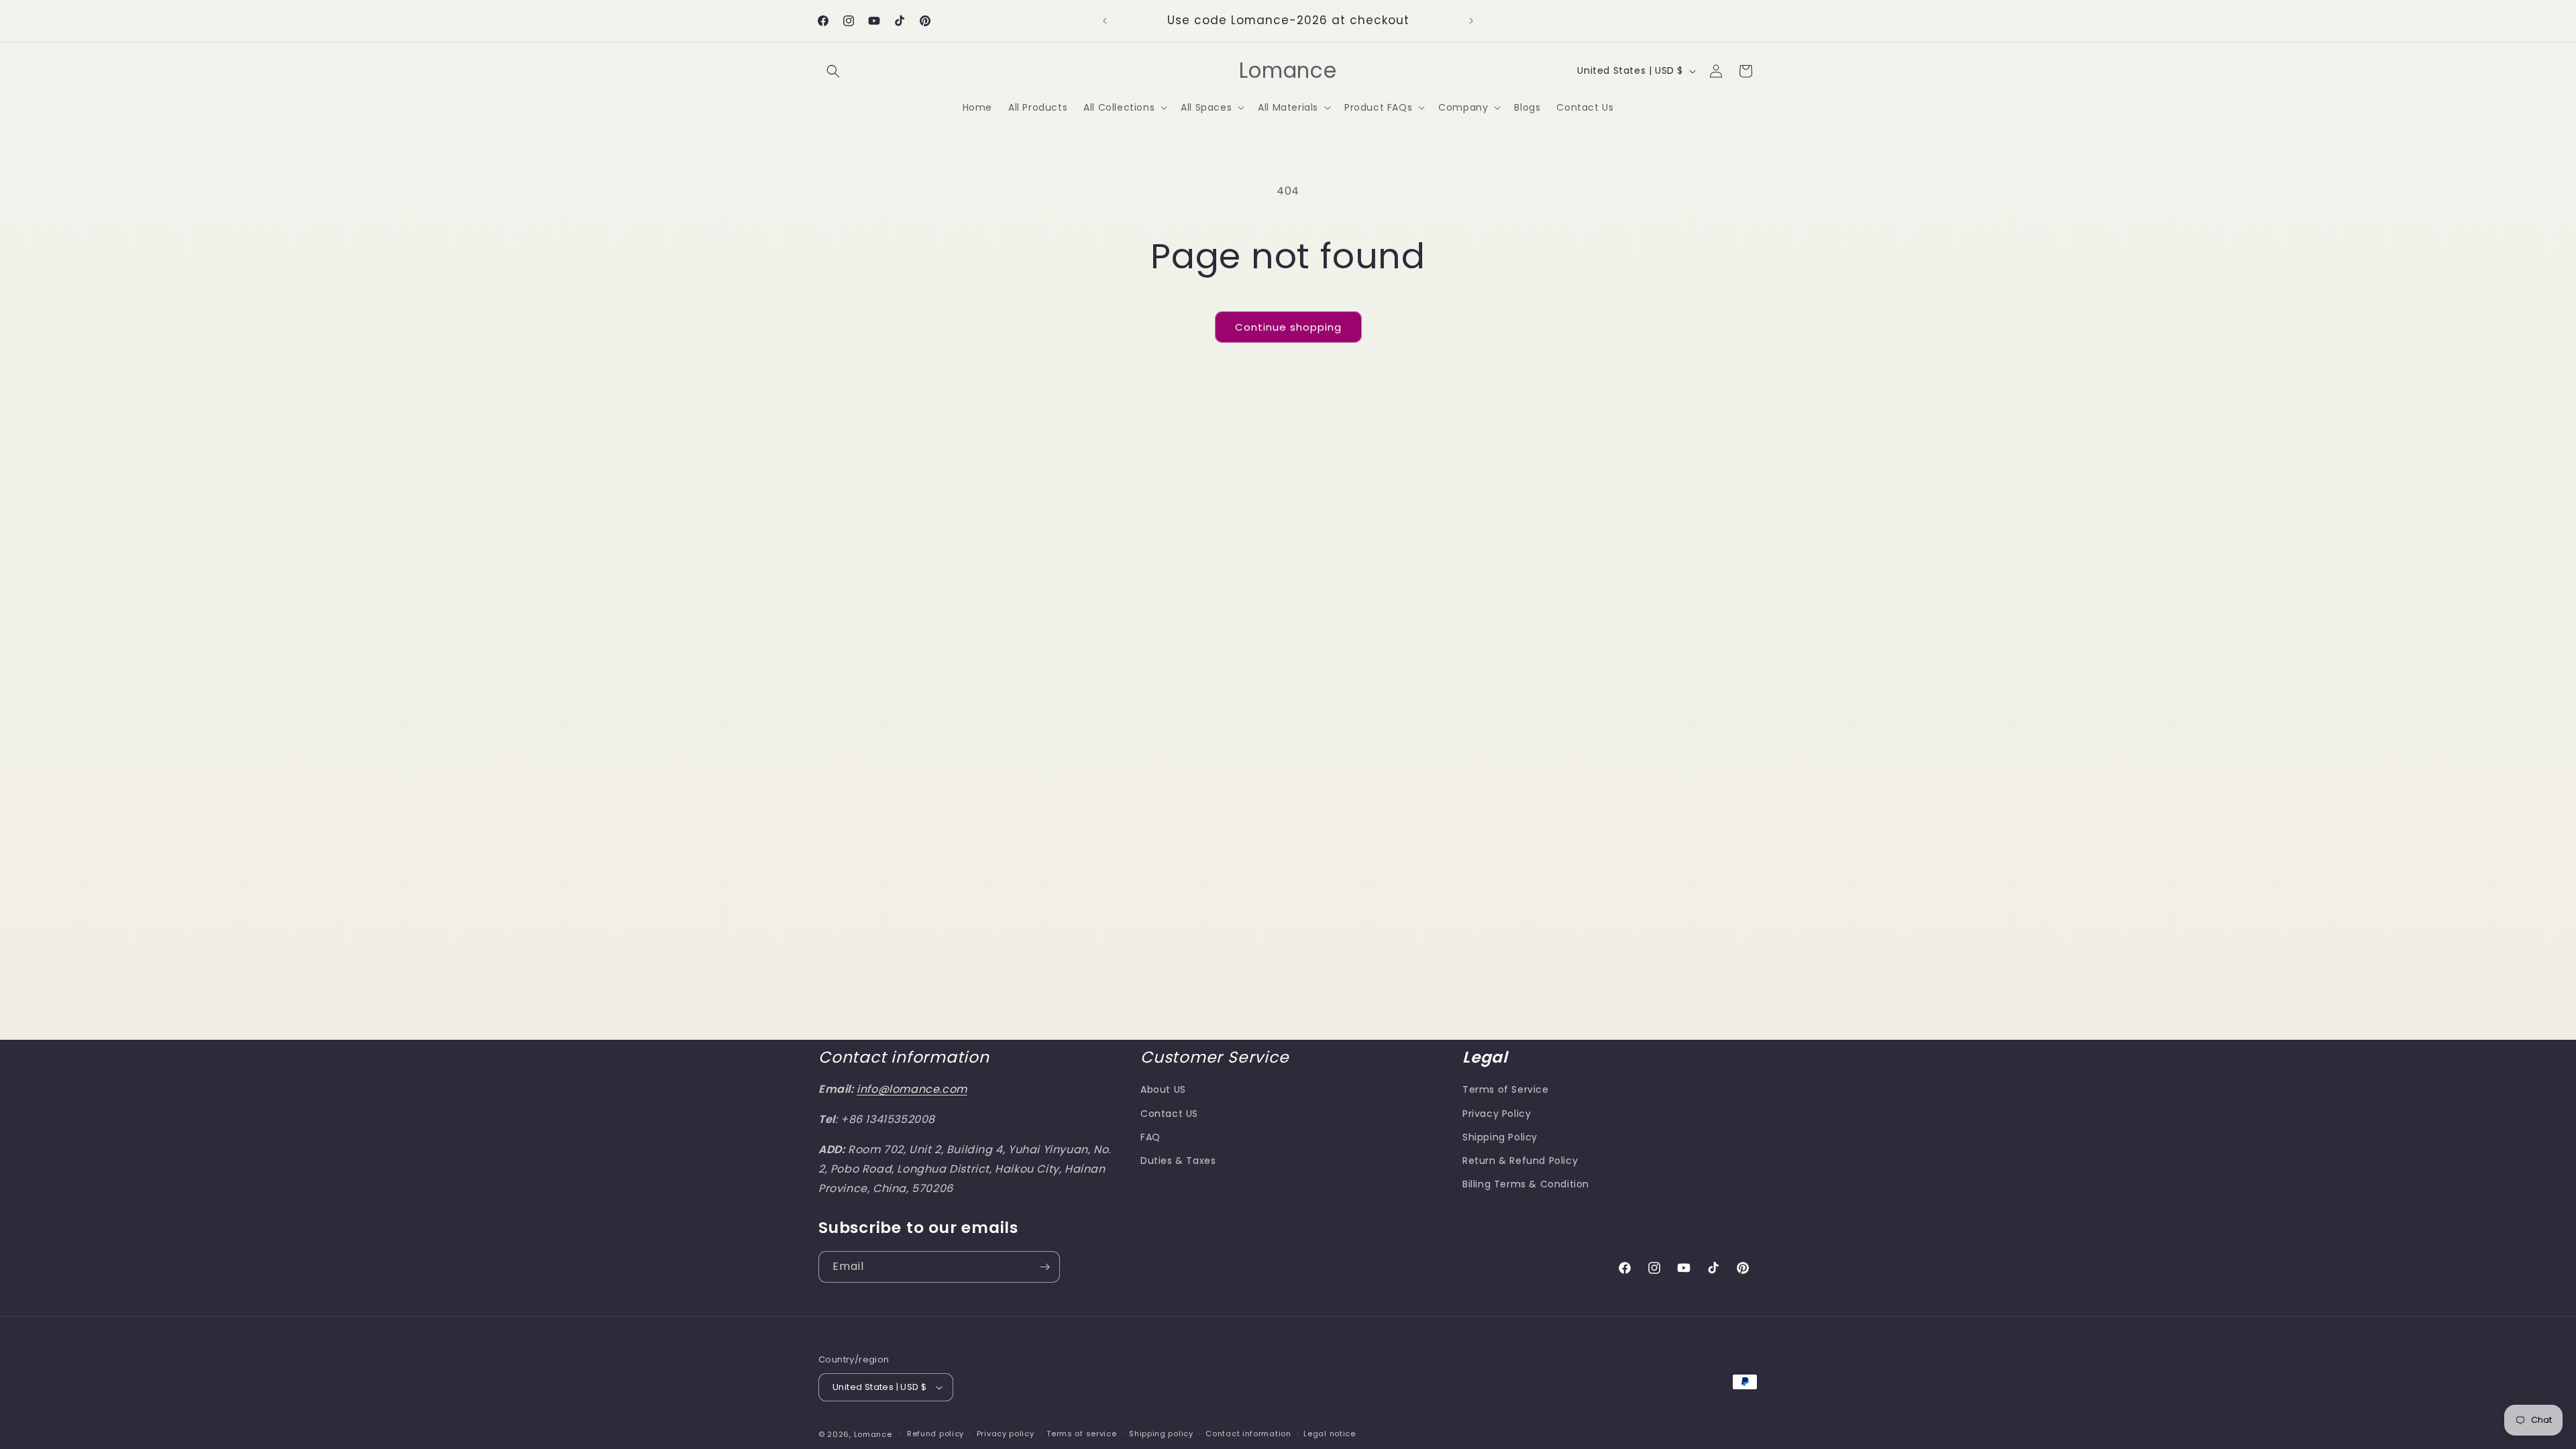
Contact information (1248, 1434)
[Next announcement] (1471, 21)
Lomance (873, 1434)
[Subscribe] (1044, 1267)
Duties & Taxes (1178, 1161)
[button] (833, 71)
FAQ (1150, 1137)
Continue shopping (1288, 327)
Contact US (1169, 1114)
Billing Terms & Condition (1526, 1184)
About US (1163, 1089)
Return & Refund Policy (1520, 1161)
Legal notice (1329, 1434)
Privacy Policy (1497, 1114)
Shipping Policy (1500, 1137)
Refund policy (935, 1434)
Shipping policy (1161, 1434)
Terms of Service (1506, 1089)
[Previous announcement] (1105, 21)
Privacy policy (1006, 1434)
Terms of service (1081, 1434)
